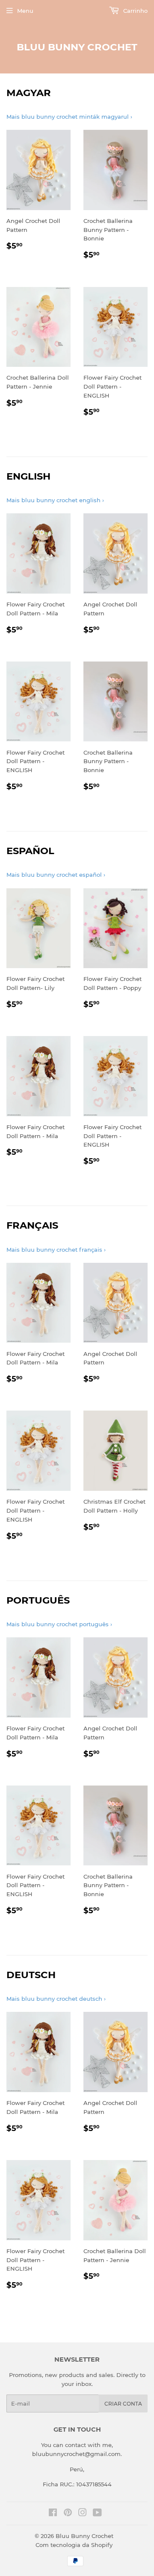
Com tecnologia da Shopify (74, 2545)
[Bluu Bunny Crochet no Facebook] (53, 2514)
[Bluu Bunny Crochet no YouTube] (97, 2514)
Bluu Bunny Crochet (77, 47)
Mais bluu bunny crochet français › (56, 1250)
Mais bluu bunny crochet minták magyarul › (69, 117)
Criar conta (123, 2404)
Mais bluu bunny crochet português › (59, 1624)
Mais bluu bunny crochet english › (55, 500)
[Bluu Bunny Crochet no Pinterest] (68, 2514)
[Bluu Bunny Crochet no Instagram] (83, 2514)
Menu (25, 11)
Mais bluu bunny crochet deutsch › (56, 1999)
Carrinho (135, 11)
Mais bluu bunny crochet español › (56, 875)
